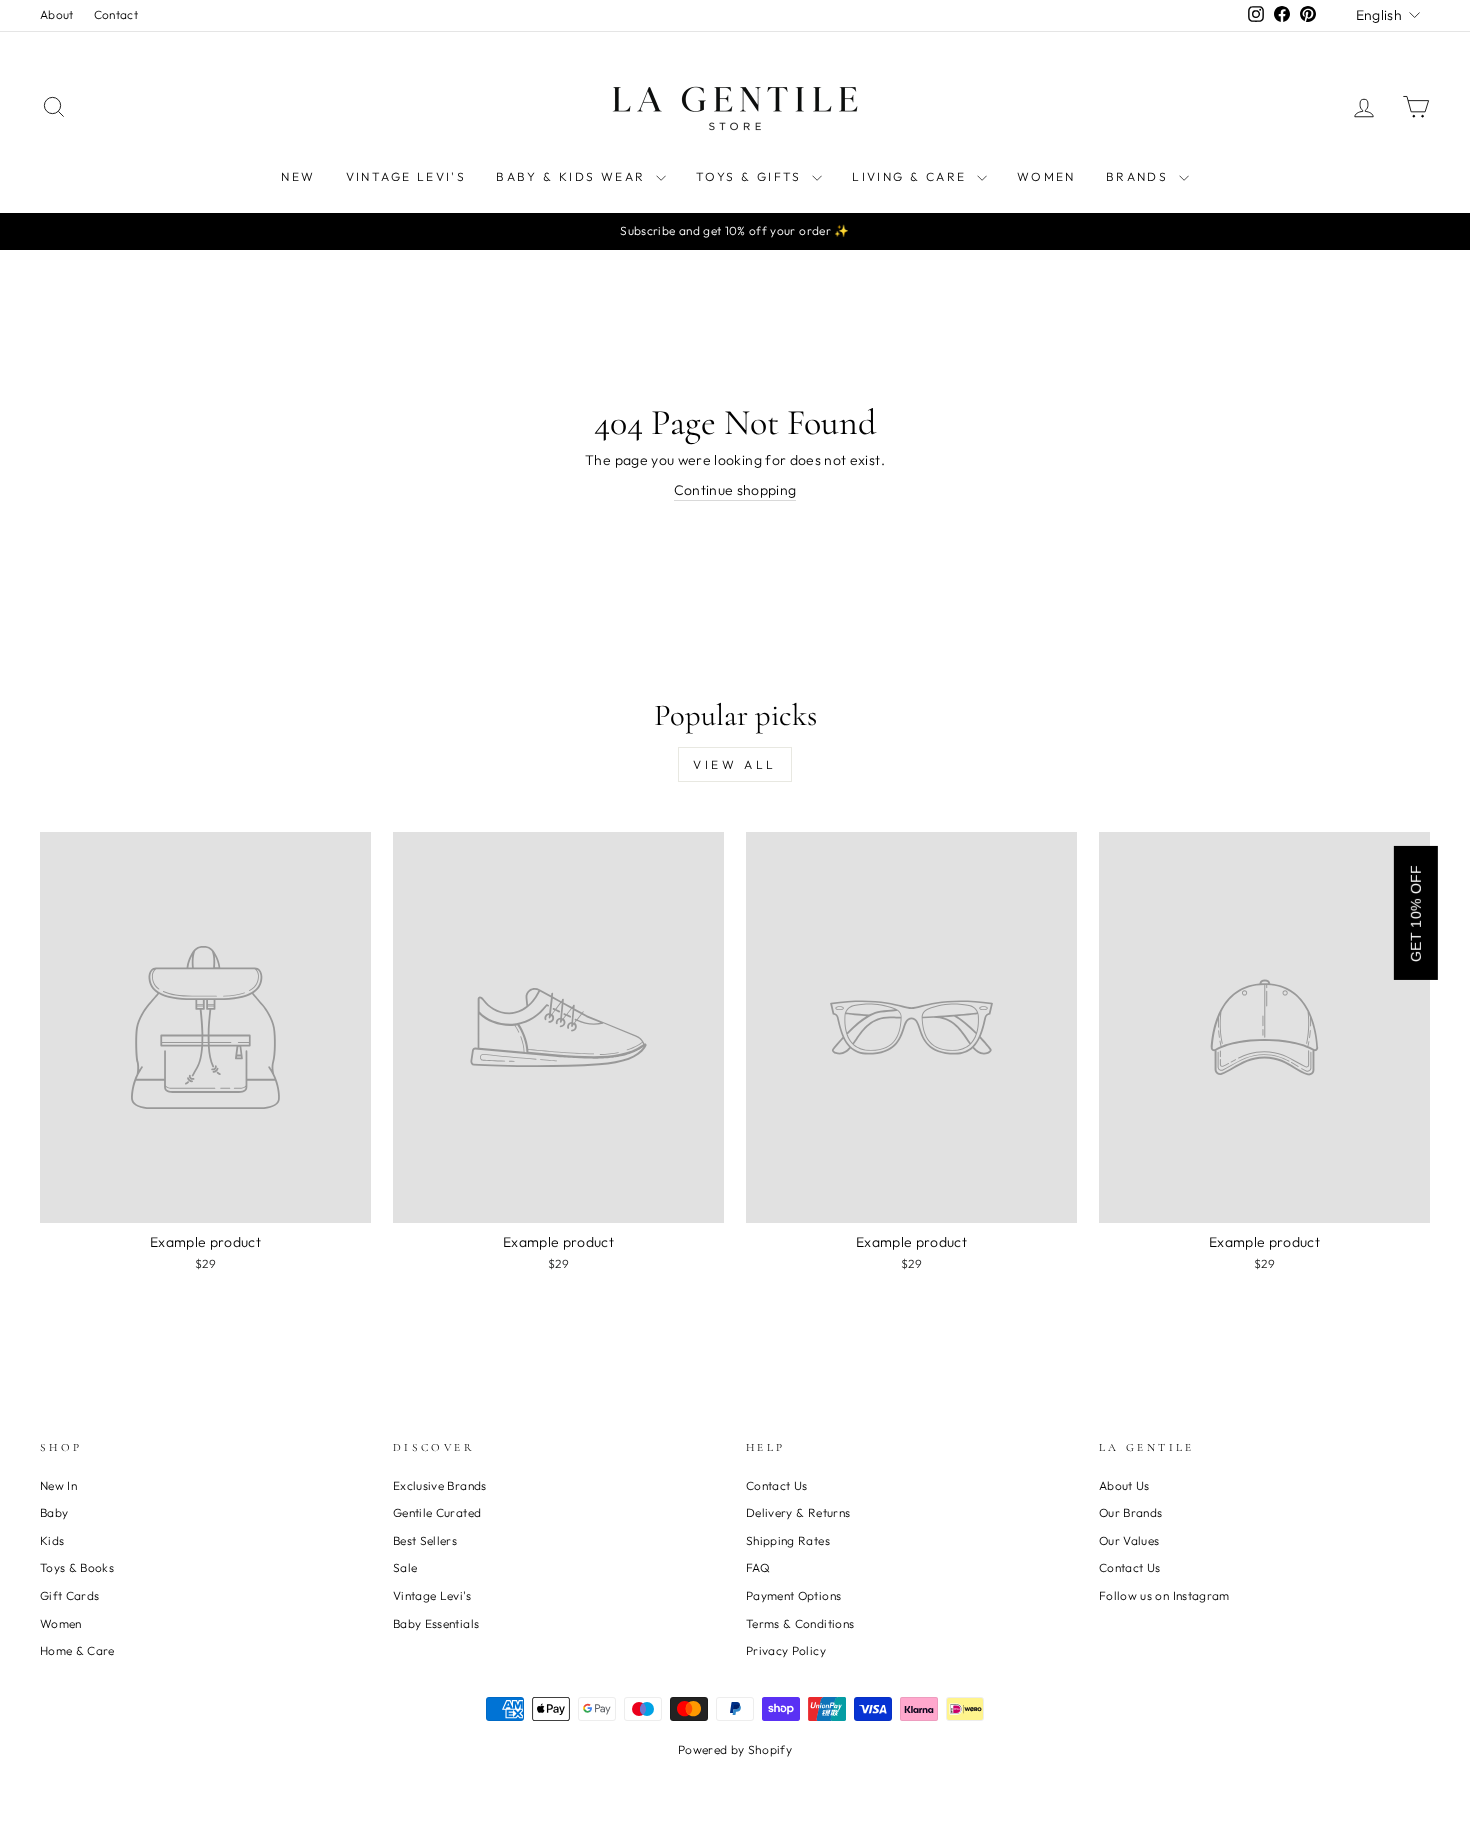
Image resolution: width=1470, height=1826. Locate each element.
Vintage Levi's (406, 176)
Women (1046, 176)
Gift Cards (70, 1595)
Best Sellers (425, 1540)
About (57, 14)
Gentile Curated (437, 1512)
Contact (116, 14)
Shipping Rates (788, 1540)
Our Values (1129, 1540)
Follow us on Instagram (1164, 1595)
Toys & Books (77, 1567)
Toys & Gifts (751, 176)
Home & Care (77, 1650)
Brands (1140, 176)
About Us (1124, 1485)
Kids (52, 1540)
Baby (54, 1512)
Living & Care (912, 176)
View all (735, 764)
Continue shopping (735, 490)
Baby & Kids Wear (573, 176)
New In (58, 1485)
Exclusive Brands (440, 1485)
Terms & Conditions (800, 1623)
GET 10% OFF (1416, 913)
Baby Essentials (436, 1623)
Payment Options (793, 1595)
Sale (405, 1567)
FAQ (758, 1567)
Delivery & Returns (798, 1512)
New (298, 176)
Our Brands (1131, 1512)
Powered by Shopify (735, 1749)
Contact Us (777, 1485)
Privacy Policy (786, 1650)
